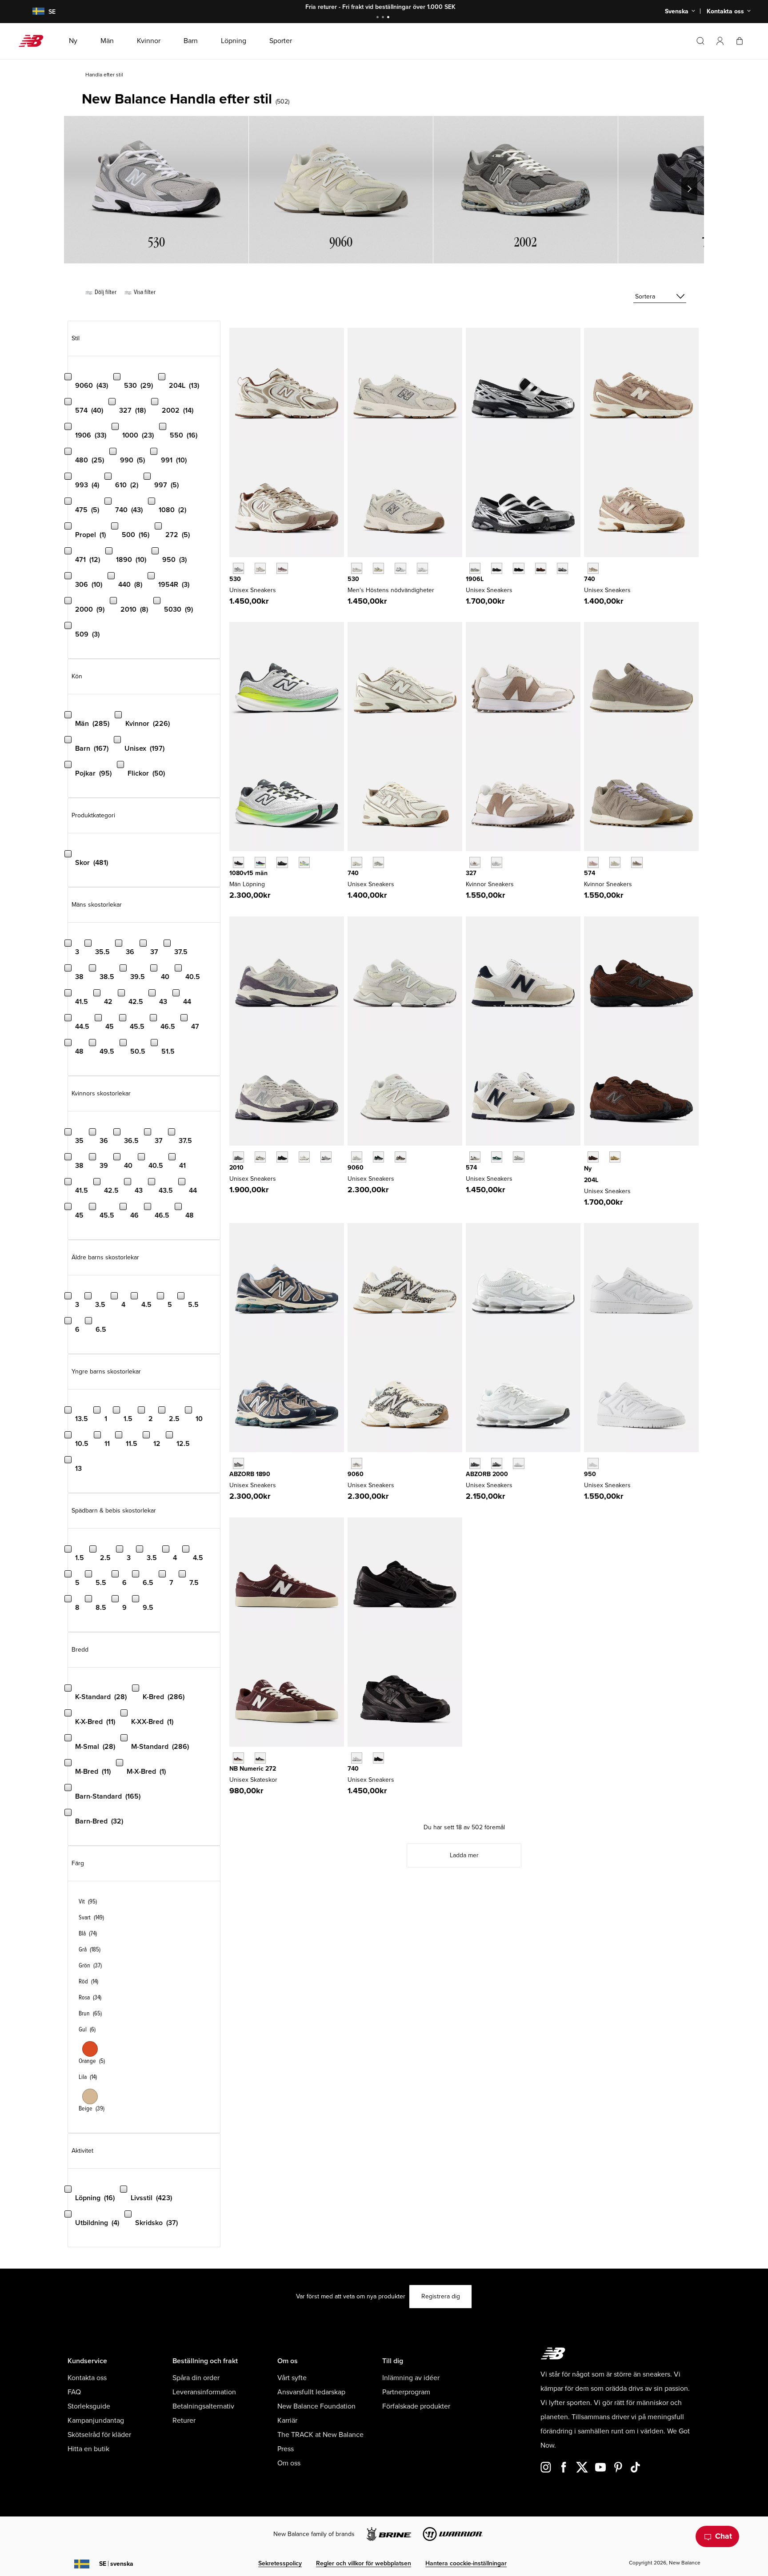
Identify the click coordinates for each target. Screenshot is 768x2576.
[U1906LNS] (541, 568)
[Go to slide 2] (384, 18)
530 (235, 579)
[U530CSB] (422, 568)
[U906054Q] (378, 1157)
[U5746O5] (518, 1157)
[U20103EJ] (238, 1157)
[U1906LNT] (518, 568)
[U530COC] (238, 568)
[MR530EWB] (400, 568)
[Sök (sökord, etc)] (700, 41)
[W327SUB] (497, 862)
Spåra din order (196, 2378)
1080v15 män (248, 873)
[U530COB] (260, 568)
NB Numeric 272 (253, 1769)
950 (590, 1474)
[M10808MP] (304, 862)
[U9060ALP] (357, 1463)
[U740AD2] (357, 862)
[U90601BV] (400, 1157)
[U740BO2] (378, 1758)
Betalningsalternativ (203, 2406)
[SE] (33, 12)
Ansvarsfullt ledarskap (311, 2392)
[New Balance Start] (34, 41)
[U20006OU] (497, 1463)
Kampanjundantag (96, 2421)
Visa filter (144, 292)
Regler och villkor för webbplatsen (364, 2563)
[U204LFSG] (593, 1157)
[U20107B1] (282, 1157)
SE (116, 2564)
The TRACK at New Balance (320, 2435)
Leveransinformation (204, 2392)
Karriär (287, 2421)
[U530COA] (282, 568)
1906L (475, 579)
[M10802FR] (238, 862)
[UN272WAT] (260, 1758)
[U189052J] (238, 1463)
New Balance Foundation (316, 2406)
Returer (184, 2421)
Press (286, 2449)
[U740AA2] (378, 862)
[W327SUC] (475, 862)
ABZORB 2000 (487, 1474)
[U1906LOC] (562, 568)
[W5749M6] (637, 862)
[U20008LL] (475, 1463)
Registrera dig (441, 2296)
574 (590, 873)
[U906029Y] (357, 1157)
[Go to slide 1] (379, 18)
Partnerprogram (406, 2392)
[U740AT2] (593, 568)
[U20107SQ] (326, 1157)
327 (471, 873)
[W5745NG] (615, 862)
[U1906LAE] (475, 568)
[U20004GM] (518, 1463)
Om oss (289, 2463)
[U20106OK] (260, 1157)
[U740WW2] (357, 1758)
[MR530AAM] (357, 568)
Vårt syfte (292, 2378)
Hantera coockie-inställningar (466, 2563)
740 (590, 579)
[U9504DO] (593, 1463)
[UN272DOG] (238, 1758)
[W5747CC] (593, 862)
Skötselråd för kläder (99, 2435)
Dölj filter (105, 292)
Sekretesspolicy (280, 2563)
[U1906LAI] (497, 568)
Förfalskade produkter (416, 2406)
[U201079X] (304, 1157)
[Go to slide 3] (389, 18)
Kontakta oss (87, 2378)
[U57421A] (497, 1157)
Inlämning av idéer (411, 2378)
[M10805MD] (282, 862)
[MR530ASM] (378, 568)
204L (591, 1180)
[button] (720, 41)
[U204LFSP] (615, 1157)
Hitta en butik (88, 2449)
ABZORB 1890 (250, 1474)
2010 (236, 1168)
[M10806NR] (260, 862)
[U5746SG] (475, 1157)
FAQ (74, 2392)
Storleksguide (89, 2406)
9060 (356, 1168)
